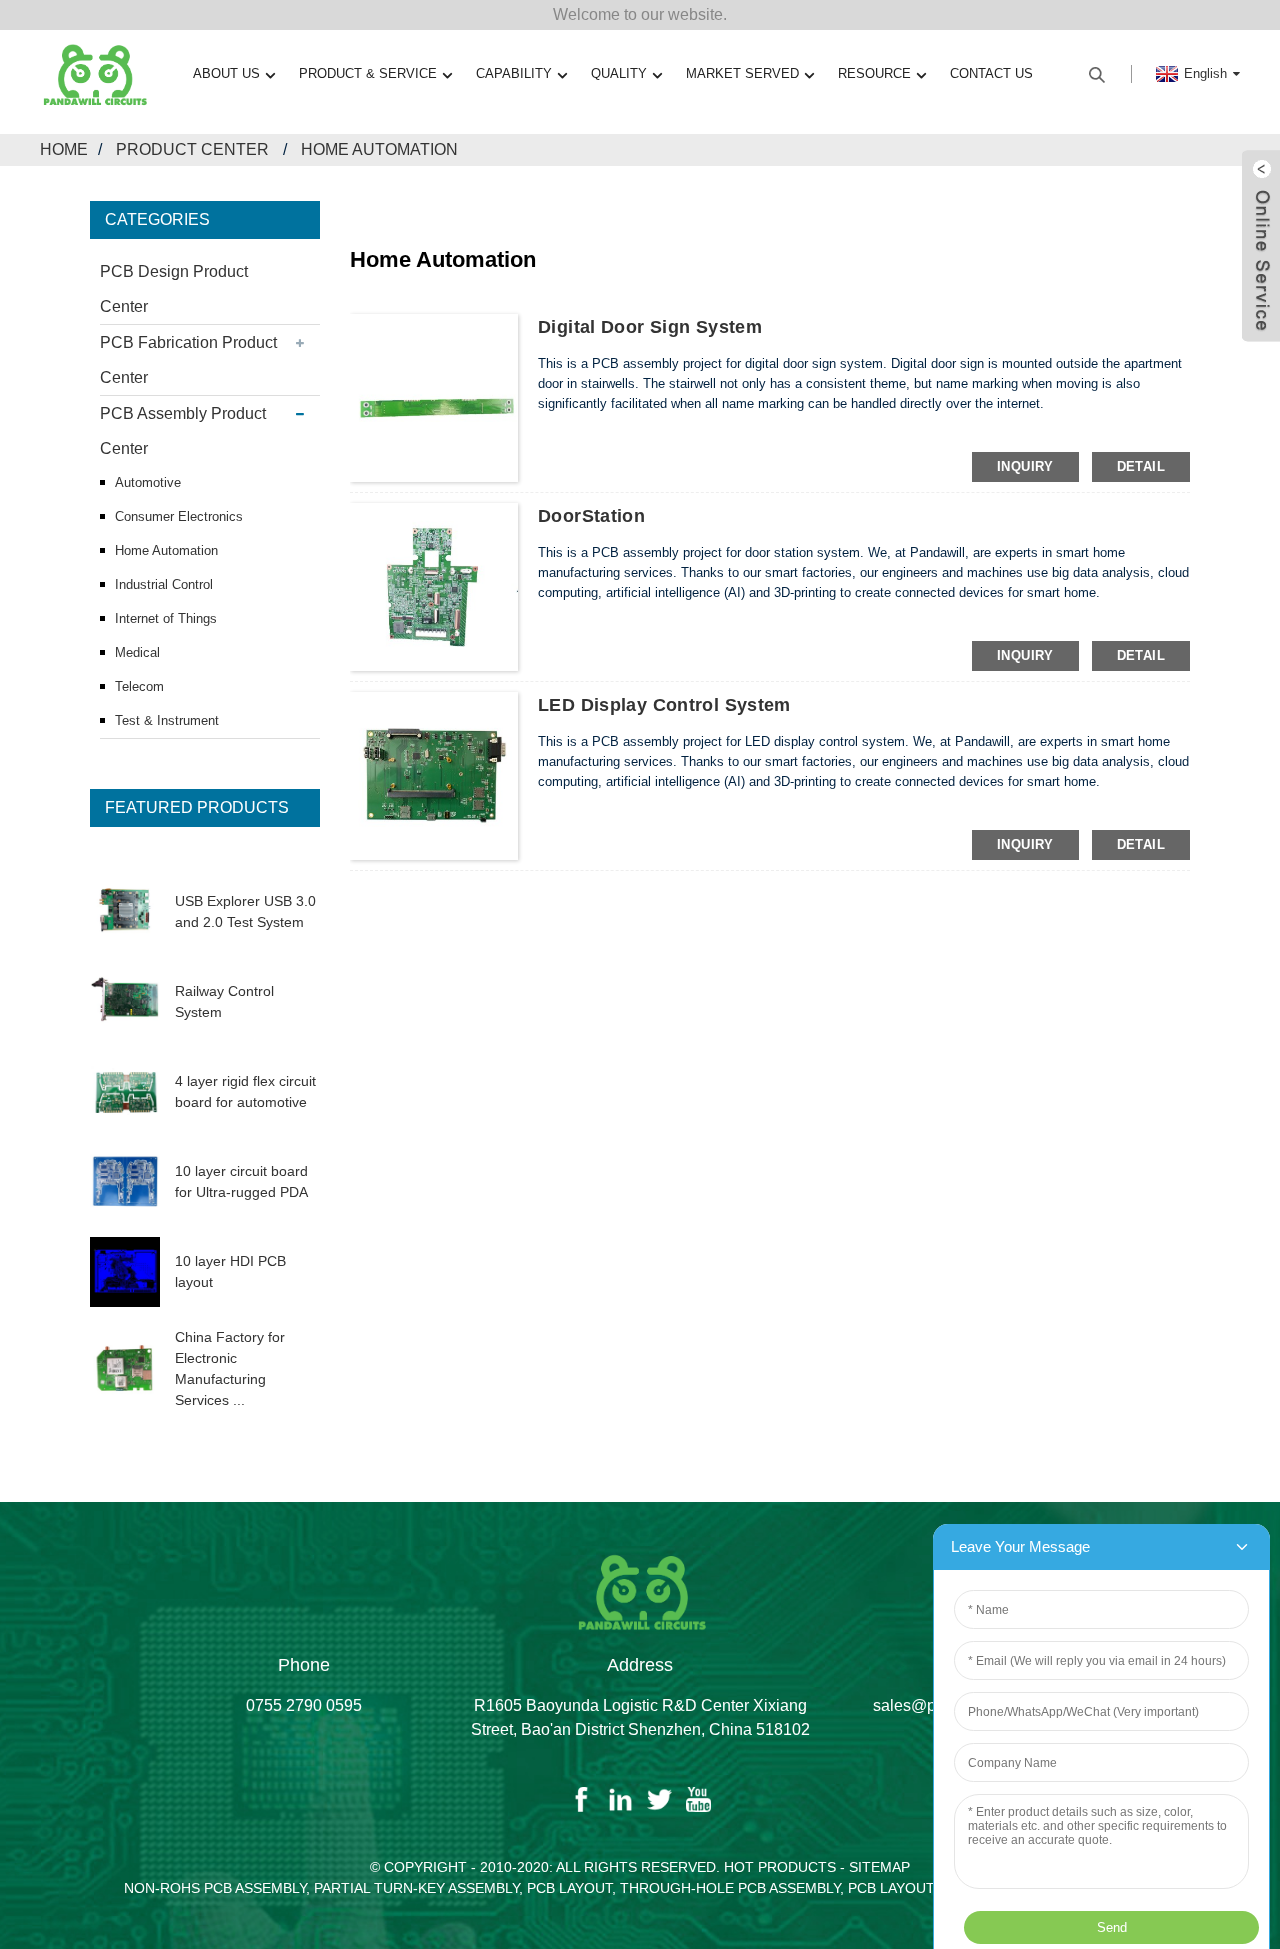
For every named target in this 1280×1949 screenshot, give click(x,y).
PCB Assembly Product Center (183, 431)
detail (1141, 466)
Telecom (139, 686)
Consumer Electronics (179, 516)
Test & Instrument (167, 720)
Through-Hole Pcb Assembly (730, 1888)
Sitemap (879, 1867)
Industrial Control (164, 584)
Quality (619, 73)
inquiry (1025, 466)
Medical (137, 652)
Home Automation (379, 149)
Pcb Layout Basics (918, 1888)
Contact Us (991, 73)
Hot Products (780, 1867)
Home (64, 149)
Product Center (192, 149)
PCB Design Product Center (174, 289)
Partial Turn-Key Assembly (416, 1888)
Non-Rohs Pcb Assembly (215, 1888)
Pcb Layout (569, 1888)
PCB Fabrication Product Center (188, 360)
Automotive (148, 482)
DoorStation (591, 516)
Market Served (742, 73)
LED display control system (664, 705)
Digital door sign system (650, 327)
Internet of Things (166, 618)
